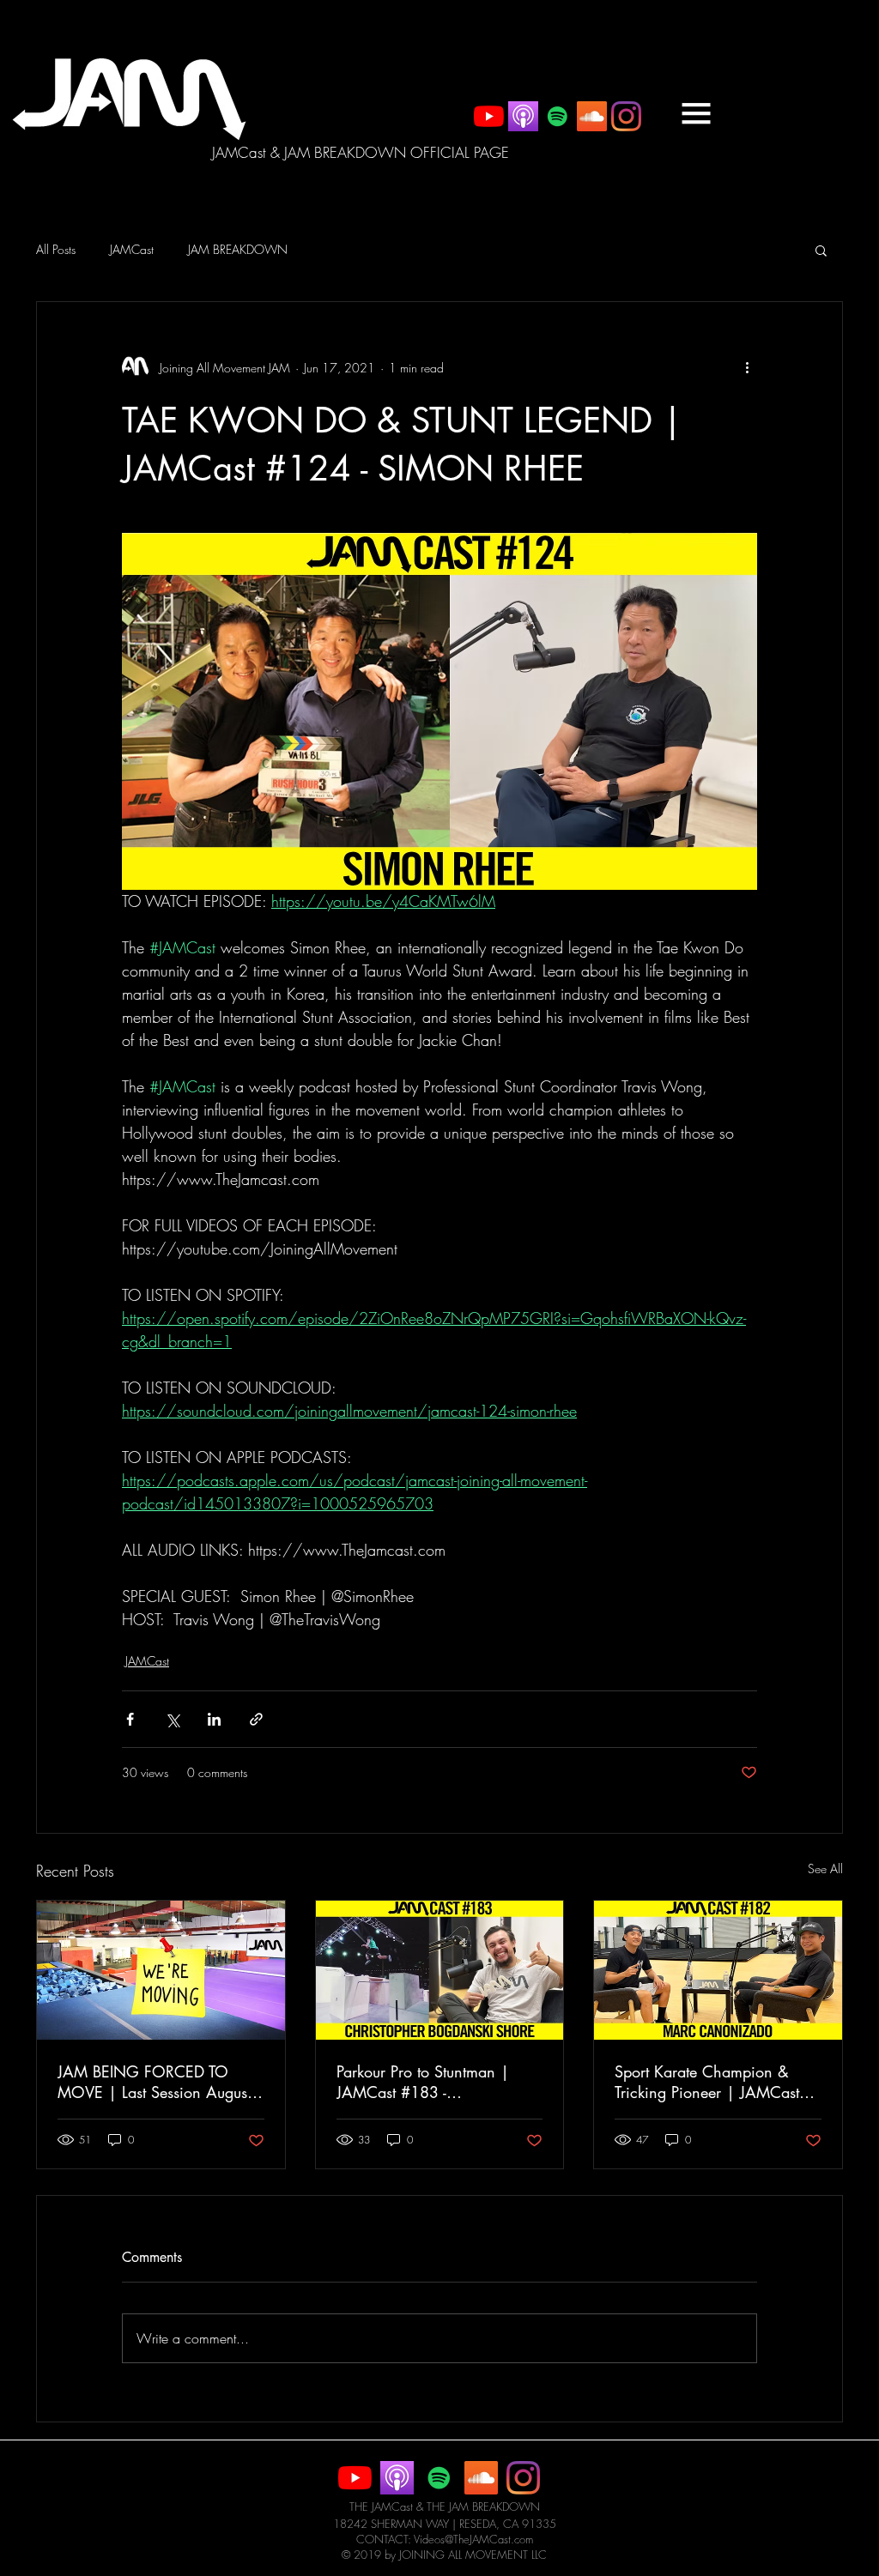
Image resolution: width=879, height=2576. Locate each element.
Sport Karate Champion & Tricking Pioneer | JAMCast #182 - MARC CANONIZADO (707, 2082)
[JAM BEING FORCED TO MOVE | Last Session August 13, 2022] (161, 1970)
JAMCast (132, 249)
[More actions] (747, 367)
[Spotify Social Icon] (558, 116)
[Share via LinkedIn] (214, 1719)
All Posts (56, 249)
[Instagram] (626, 116)
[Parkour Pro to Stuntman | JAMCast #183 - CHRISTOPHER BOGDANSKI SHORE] (440, 1970)
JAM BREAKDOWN (238, 249)
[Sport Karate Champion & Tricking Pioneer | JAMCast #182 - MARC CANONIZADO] (718, 1970)
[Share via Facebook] (130, 1719)
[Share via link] (256, 1719)
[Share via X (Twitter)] (172, 1719)
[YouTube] (489, 116)
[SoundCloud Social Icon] (592, 116)
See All (825, 1869)
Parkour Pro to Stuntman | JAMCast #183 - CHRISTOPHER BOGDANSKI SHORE (434, 2082)
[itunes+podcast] (523, 116)
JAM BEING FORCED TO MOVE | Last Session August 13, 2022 (154, 2082)
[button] (696, 113)
